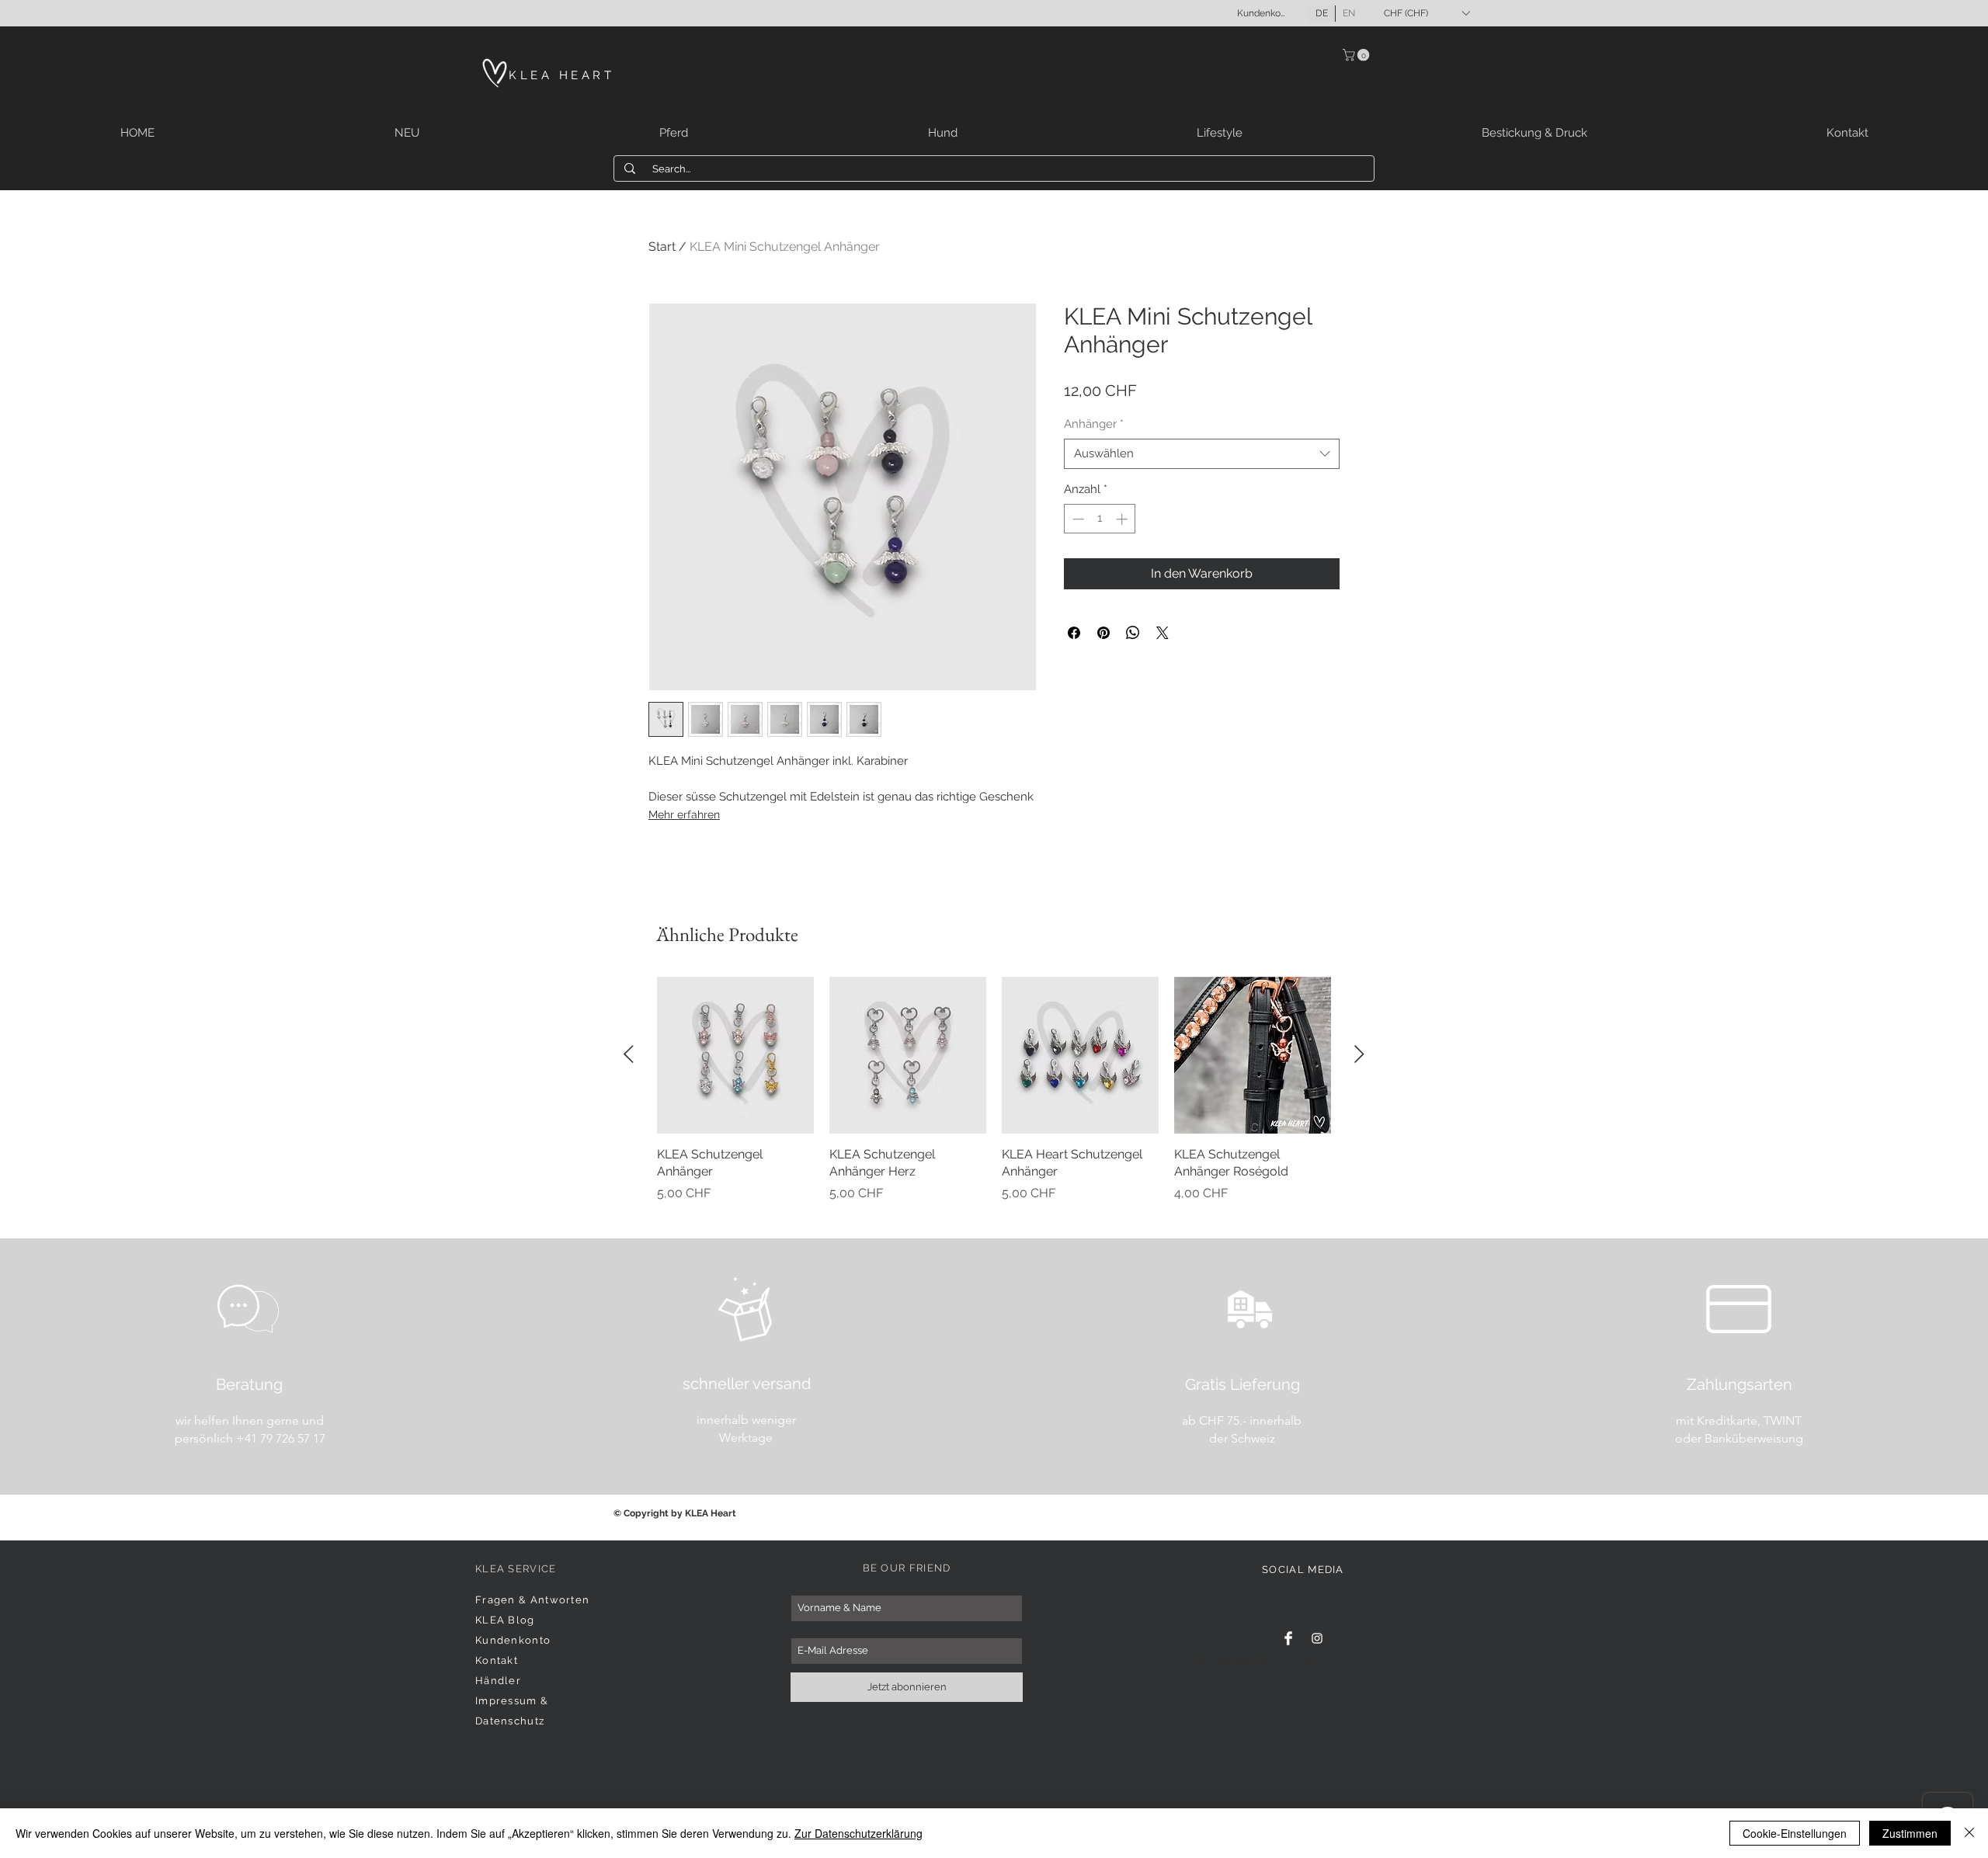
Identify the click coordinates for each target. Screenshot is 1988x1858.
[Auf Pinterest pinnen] (1103, 633)
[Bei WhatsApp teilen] (1133, 633)
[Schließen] (1969, 1833)
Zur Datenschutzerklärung (858, 1833)
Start (662, 247)
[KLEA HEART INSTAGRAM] (1317, 1638)
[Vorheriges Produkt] (629, 1054)
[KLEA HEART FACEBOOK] (1288, 1638)
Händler (498, 1681)
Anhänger (1094, 424)
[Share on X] (1163, 633)
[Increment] (1123, 519)
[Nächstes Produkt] (1359, 1054)
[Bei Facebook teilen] (1074, 633)
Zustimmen (1910, 1833)
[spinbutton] (1100, 519)
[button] (1427, 13)
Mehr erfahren (684, 814)
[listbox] (1427, 13)
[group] (994, 1098)
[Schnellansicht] (735, 1055)
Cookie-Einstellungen (1795, 1833)
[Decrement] (1077, 519)
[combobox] (1202, 454)
